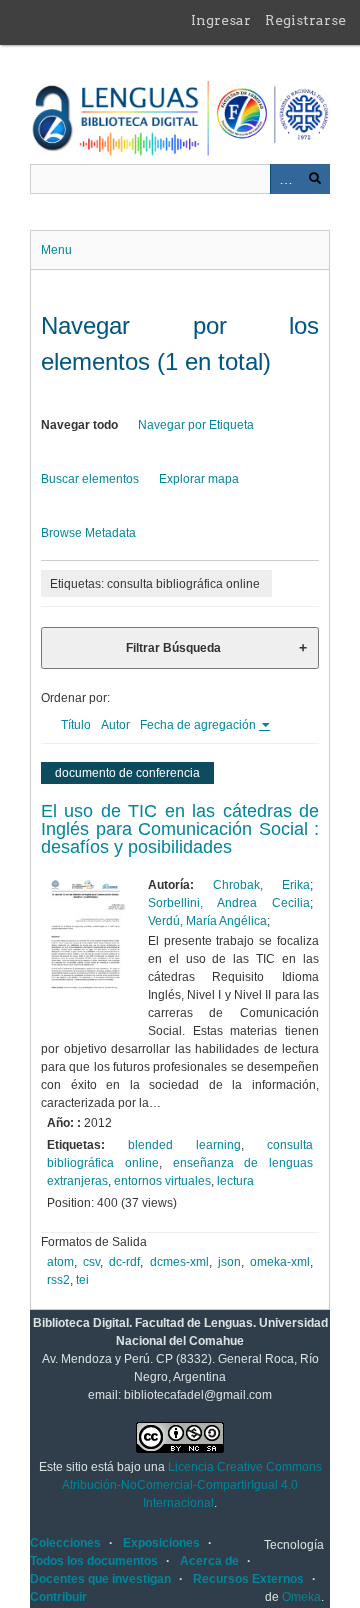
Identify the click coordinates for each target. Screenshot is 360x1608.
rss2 (58, 1280)
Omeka (301, 1597)
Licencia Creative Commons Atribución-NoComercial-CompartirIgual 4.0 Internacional (192, 1485)
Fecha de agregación (199, 725)
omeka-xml (280, 1262)
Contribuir (58, 1597)
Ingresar (221, 20)
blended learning (184, 1145)
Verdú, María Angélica (207, 921)
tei (82, 1280)
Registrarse (305, 20)
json (229, 1262)
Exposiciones (161, 1543)
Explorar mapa (199, 479)
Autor (115, 725)
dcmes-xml (179, 1262)
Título (76, 725)
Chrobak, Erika (261, 885)
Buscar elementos (90, 479)
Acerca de (209, 1561)
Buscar (315, 179)
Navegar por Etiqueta (196, 425)
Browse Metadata (88, 533)
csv (91, 1262)
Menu (56, 250)
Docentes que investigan (100, 1579)
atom (60, 1262)
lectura (235, 1181)
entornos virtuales (162, 1181)
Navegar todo (79, 425)
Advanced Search (285, 179)
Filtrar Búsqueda (173, 648)
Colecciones (65, 1543)
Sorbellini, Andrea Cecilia (229, 903)
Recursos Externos (248, 1579)
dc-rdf (124, 1262)
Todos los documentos (94, 1561)
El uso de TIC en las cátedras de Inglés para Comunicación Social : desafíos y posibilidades (180, 829)
